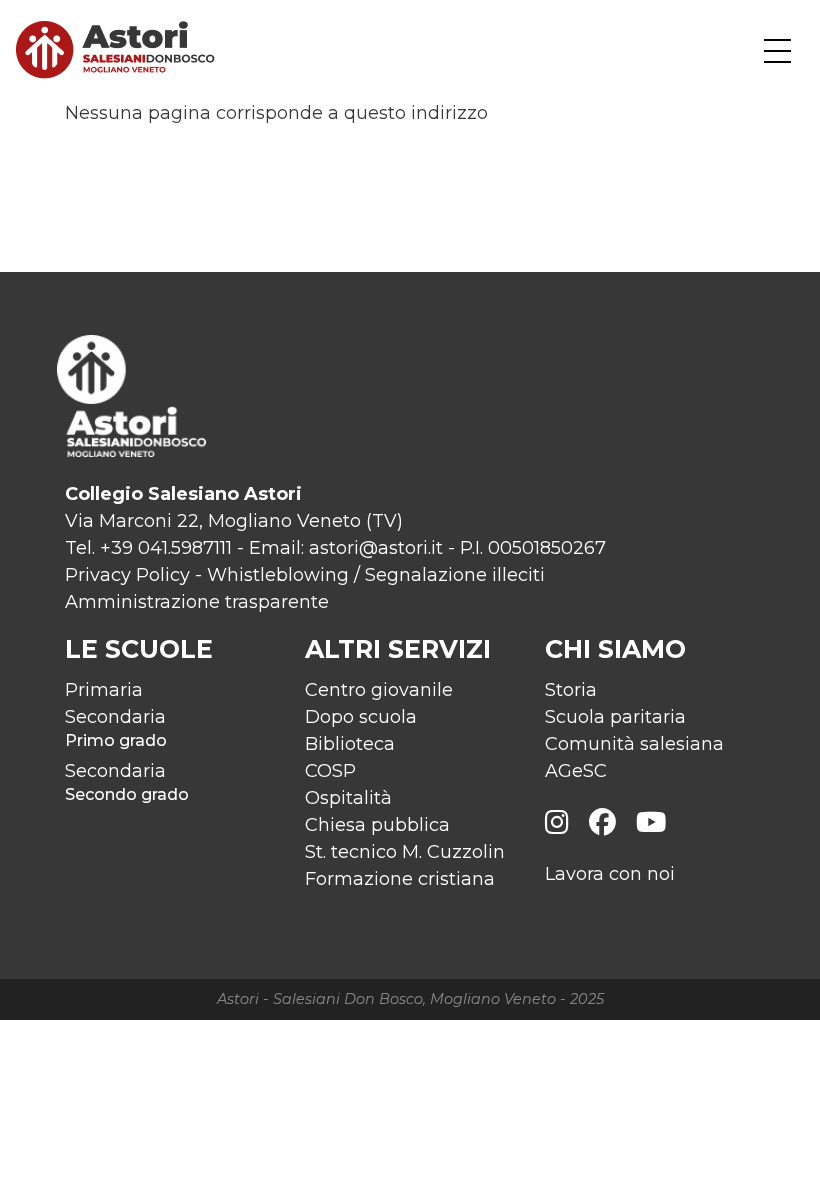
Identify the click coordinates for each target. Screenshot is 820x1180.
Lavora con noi (610, 874)
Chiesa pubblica (377, 825)
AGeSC (576, 771)
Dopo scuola (361, 717)
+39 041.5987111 (166, 548)
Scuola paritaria (615, 717)
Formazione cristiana (400, 879)
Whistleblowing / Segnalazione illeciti (376, 575)
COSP (330, 771)
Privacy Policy (127, 575)
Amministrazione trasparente (197, 602)
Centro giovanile (379, 690)
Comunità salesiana (634, 744)
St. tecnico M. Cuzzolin (405, 852)
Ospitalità (348, 798)
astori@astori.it (376, 548)
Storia (571, 690)
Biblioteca (350, 744)
